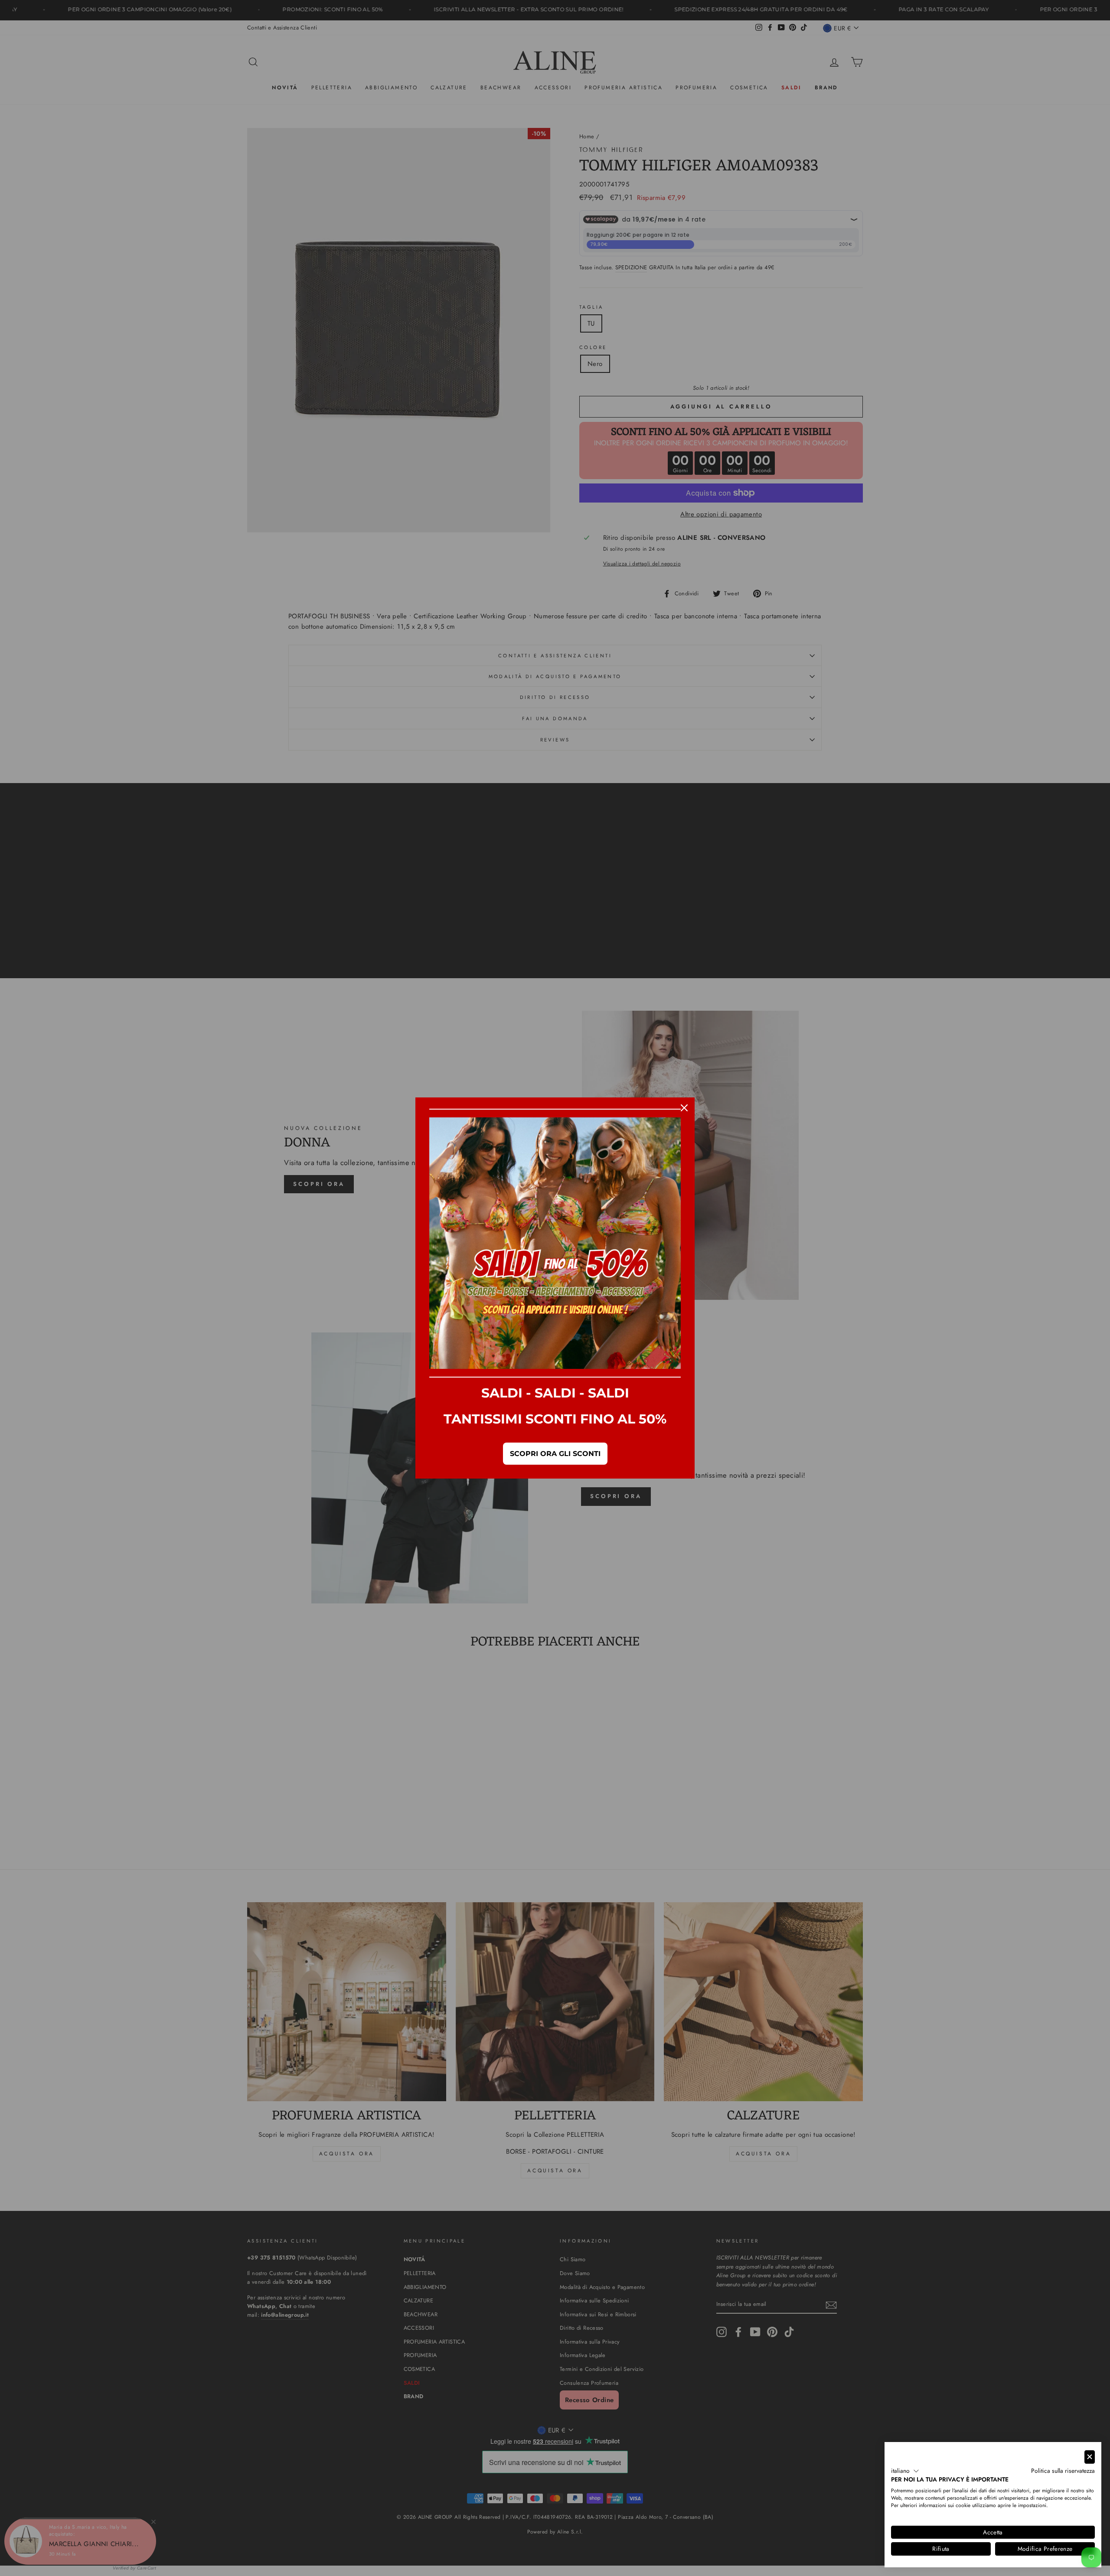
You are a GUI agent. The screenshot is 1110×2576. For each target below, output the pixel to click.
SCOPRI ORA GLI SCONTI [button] (555, 1454)
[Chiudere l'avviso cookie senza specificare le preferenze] (1090, 2457)
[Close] (684, 1108)
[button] (905, 2471)
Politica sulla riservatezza (1063, 2471)
